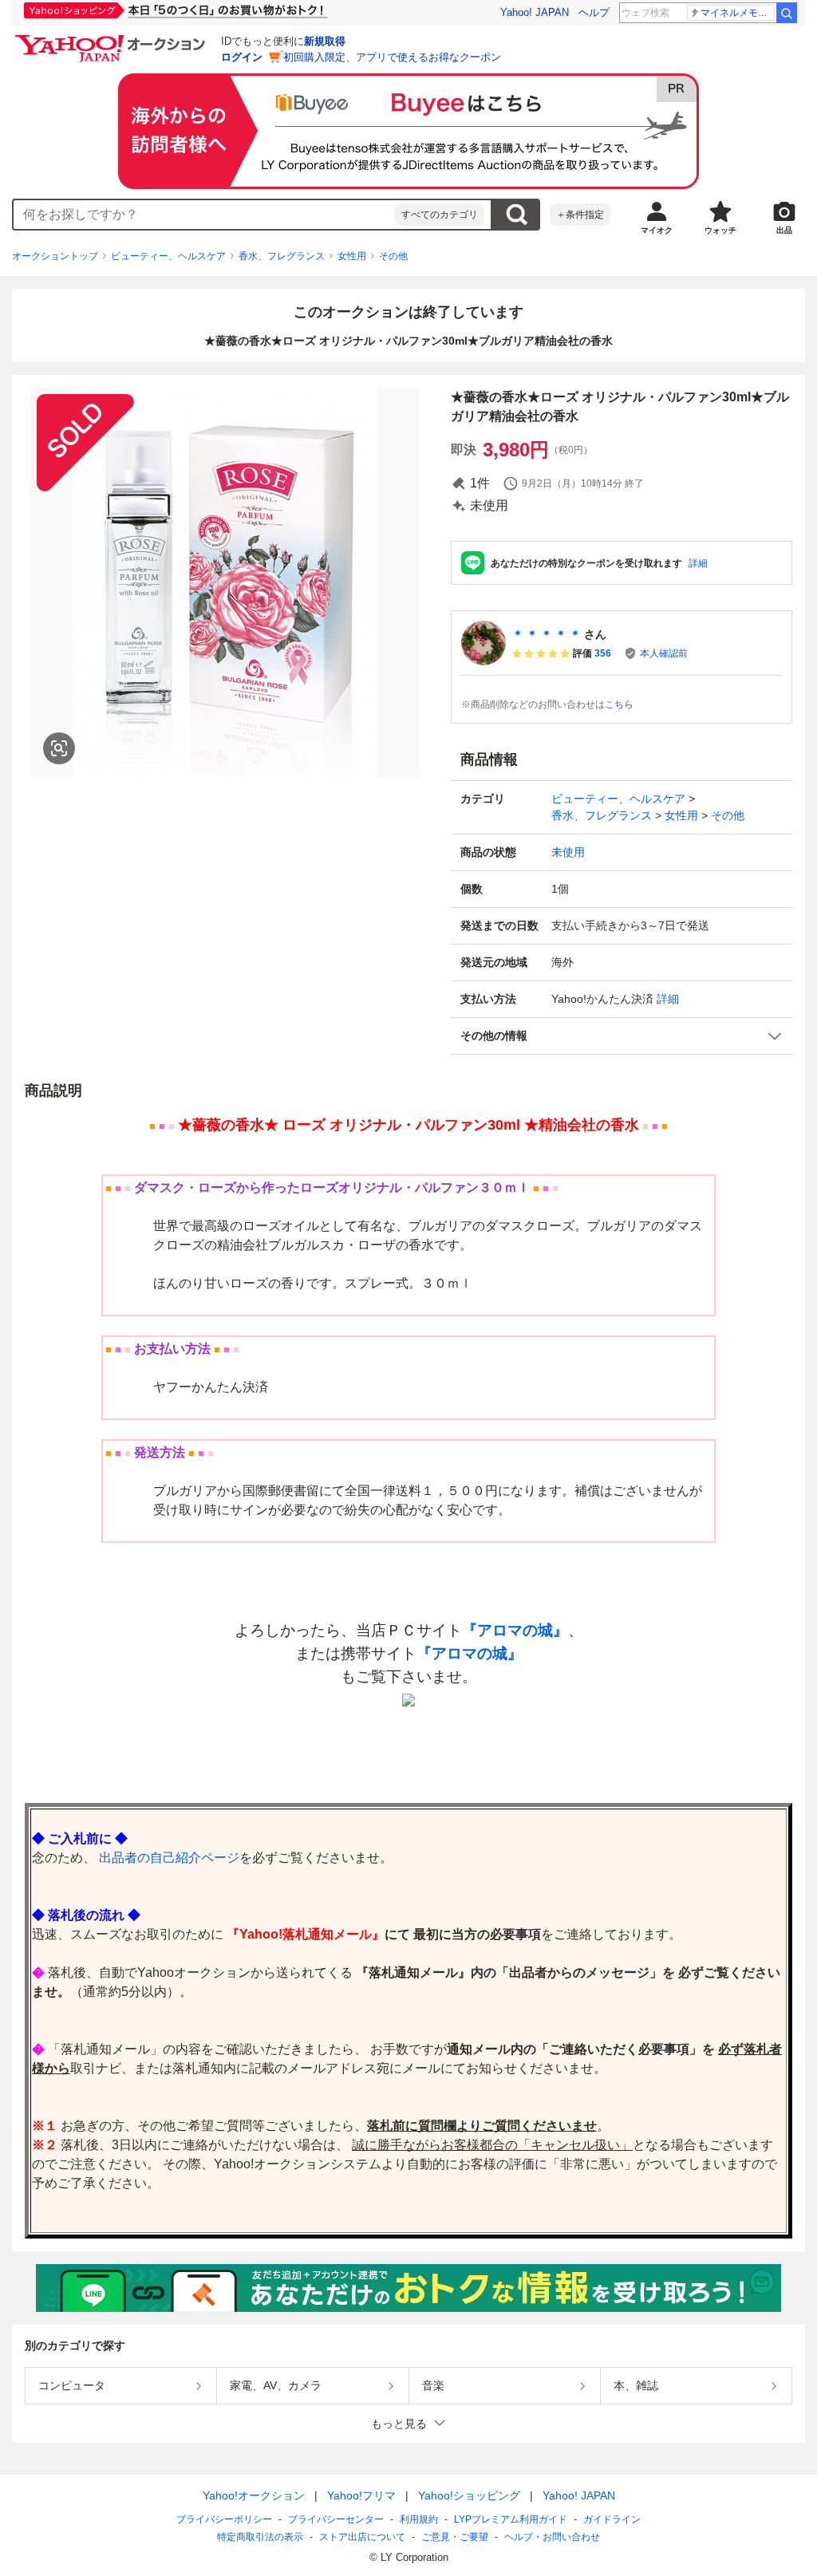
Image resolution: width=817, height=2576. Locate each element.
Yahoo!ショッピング (469, 2495)
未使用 (568, 852)
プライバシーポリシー (224, 2519)
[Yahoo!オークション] (112, 39)
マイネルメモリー (738, 13)
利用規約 (419, 2519)
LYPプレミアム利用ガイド (511, 2519)
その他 (393, 256)
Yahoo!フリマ (361, 2495)
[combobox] (204, 215)
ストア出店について (362, 2537)
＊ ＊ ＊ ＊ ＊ (547, 634)
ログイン (242, 57)
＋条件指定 (580, 215)
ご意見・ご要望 (455, 2537)
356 (603, 653)
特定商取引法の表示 (260, 2537)
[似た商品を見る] (59, 748)
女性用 (352, 256)
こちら (619, 704)
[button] (622, 1036)
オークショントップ (55, 256)
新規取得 (325, 41)
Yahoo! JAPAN (535, 12)
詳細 (698, 563)
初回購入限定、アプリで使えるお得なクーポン (392, 57)
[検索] (787, 13)
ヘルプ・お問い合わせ (552, 2537)
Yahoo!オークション (254, 2495)
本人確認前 (664, 653)
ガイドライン (612, 2519)
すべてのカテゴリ (440, 215)
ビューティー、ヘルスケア (168, 256)
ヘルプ (594, 12)
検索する (516, 215)
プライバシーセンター (336, 2519)
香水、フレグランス (282, 256)
